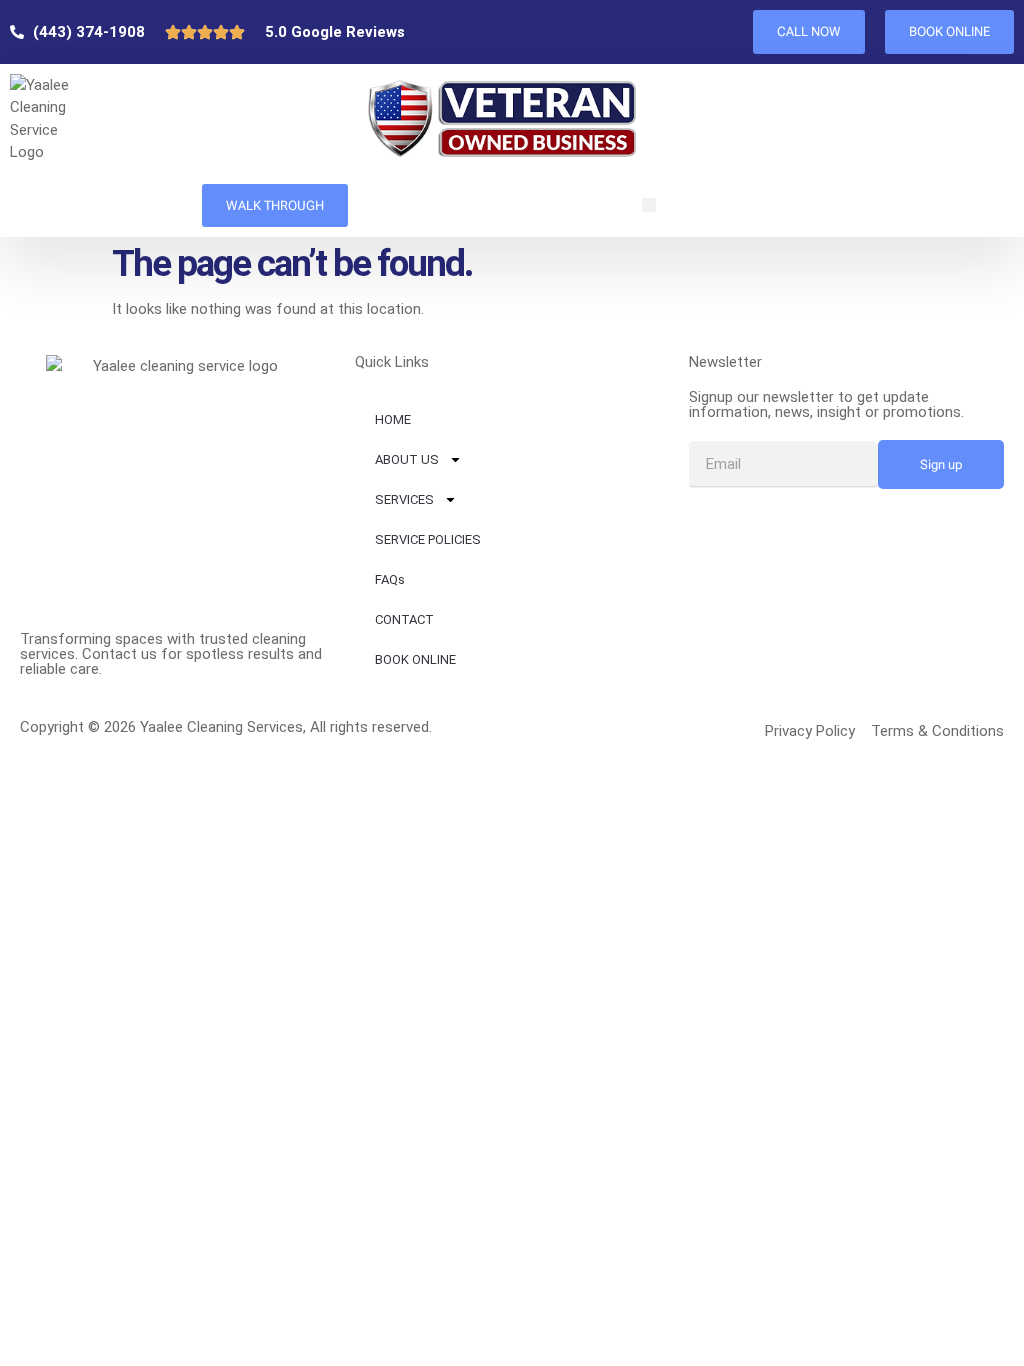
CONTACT (404, 619)
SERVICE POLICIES (428, 539)
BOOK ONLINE (415, 659)
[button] (649, 205)
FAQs (390, 579)
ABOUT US (407, 459)
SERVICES (404, 499)
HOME (393, 419)
